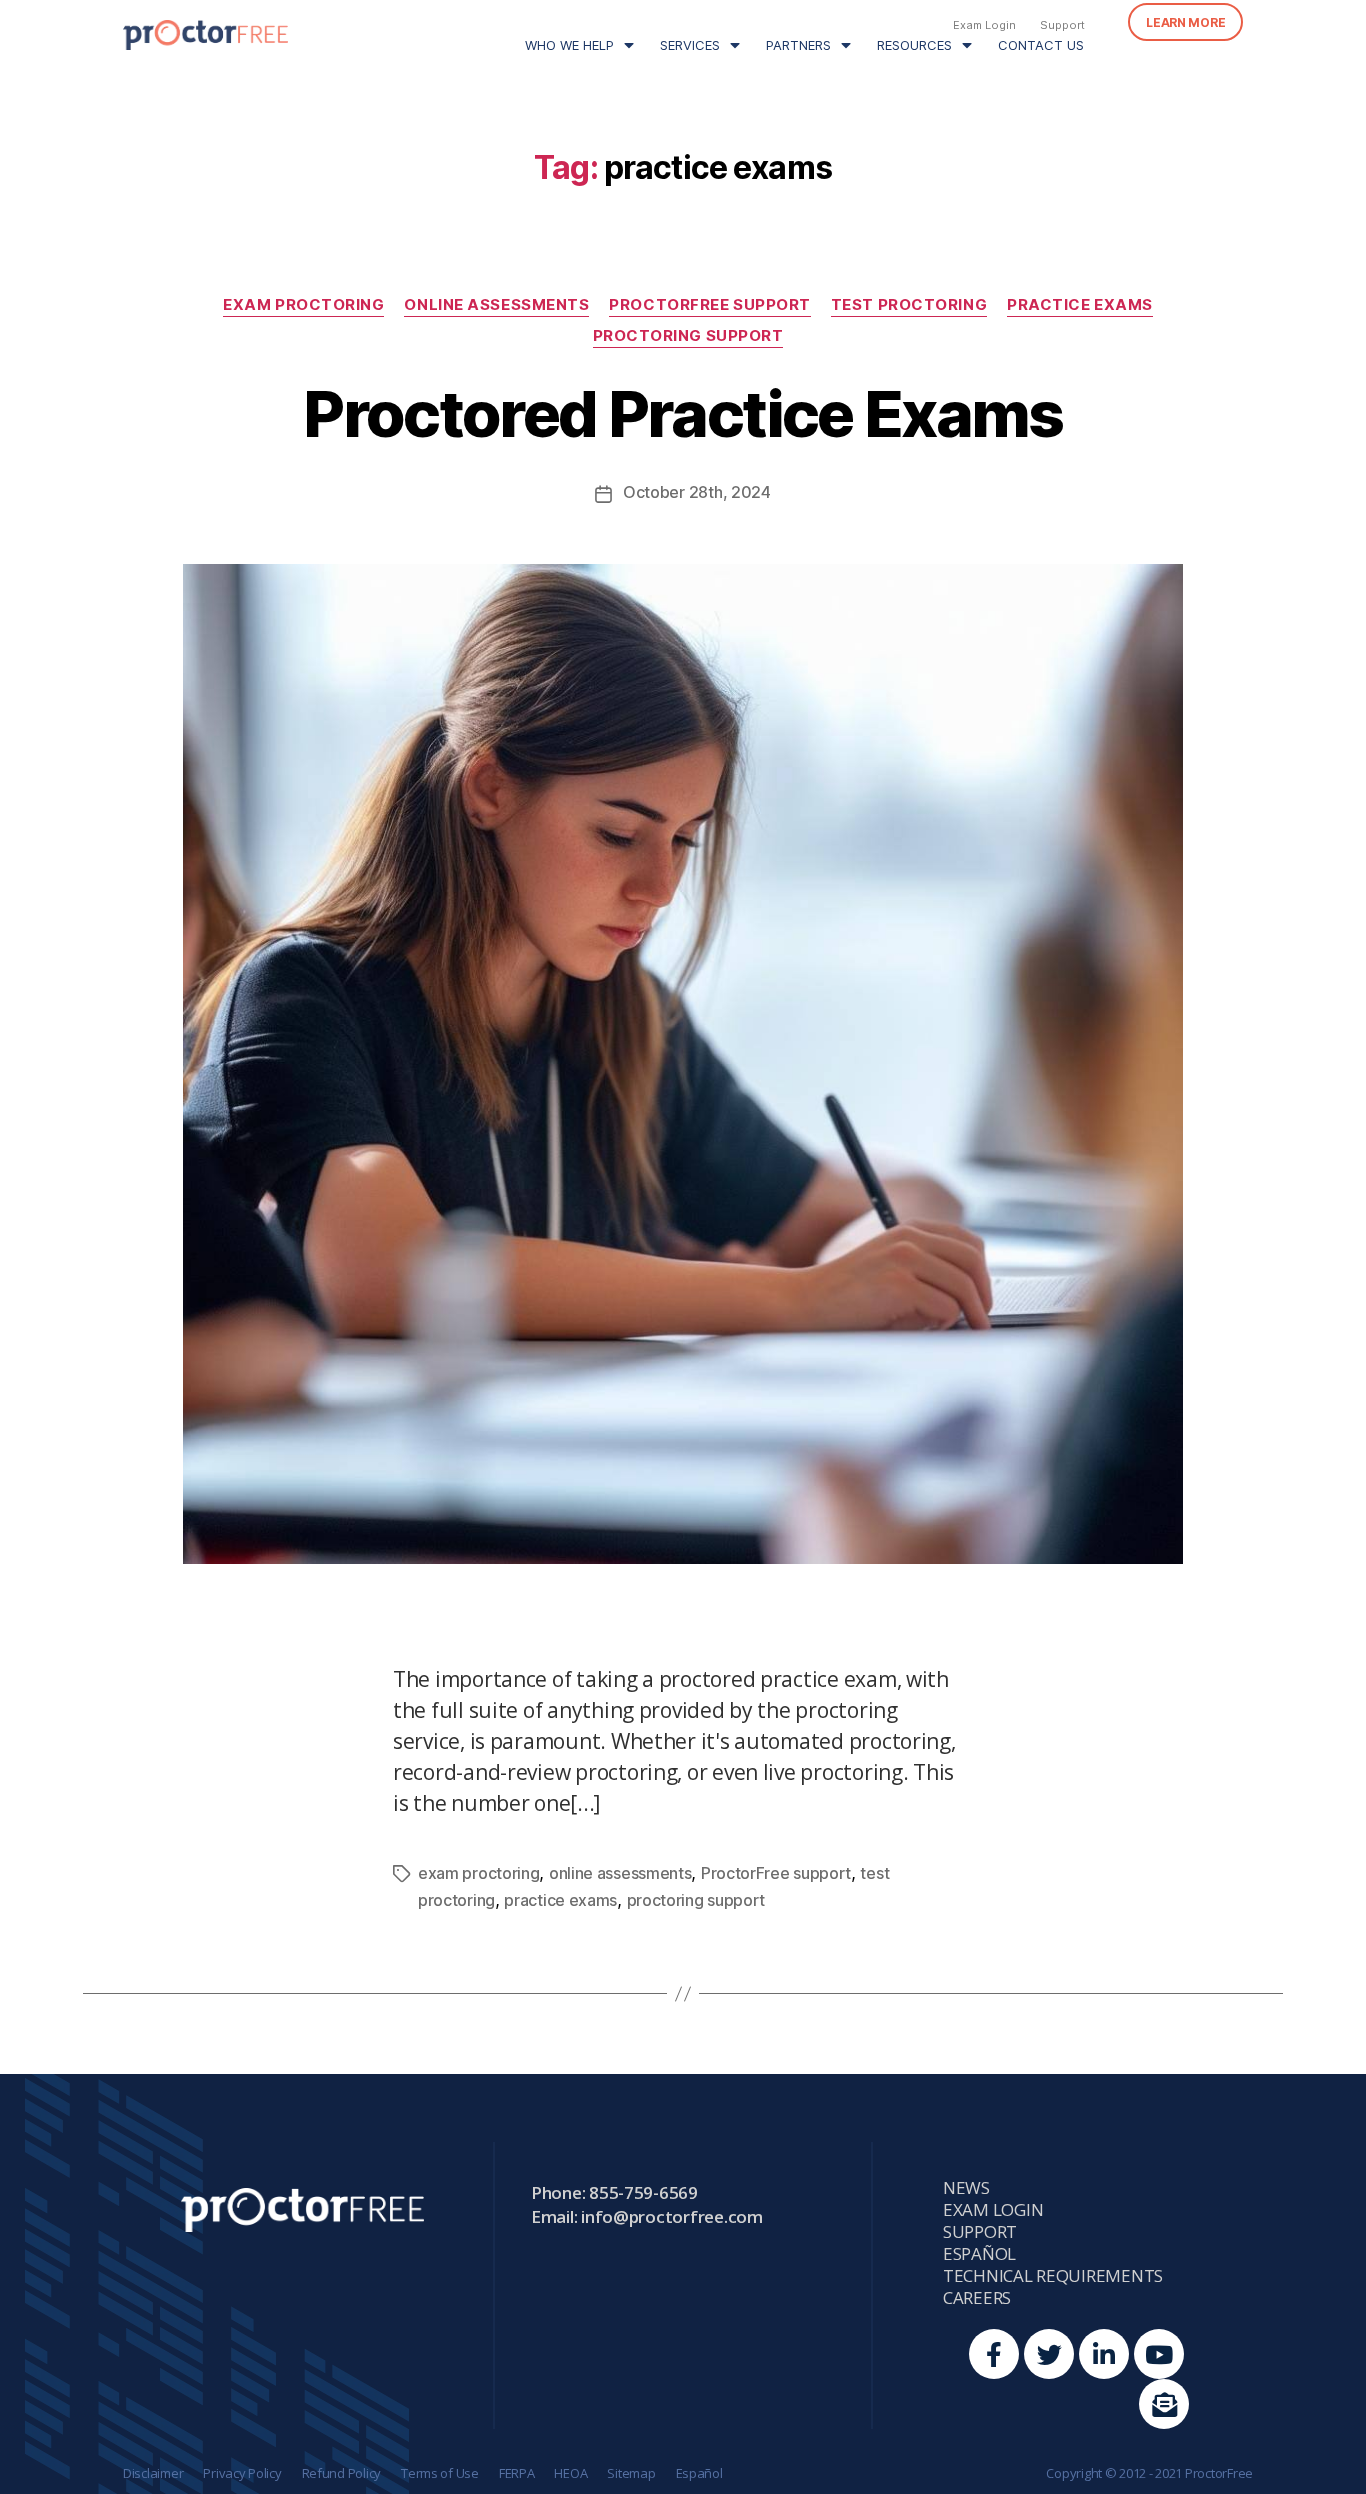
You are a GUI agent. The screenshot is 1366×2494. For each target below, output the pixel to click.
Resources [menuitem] (914, 45)
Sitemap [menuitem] (631, 2473)
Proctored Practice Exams (682, 413)
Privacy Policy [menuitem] (242, 2473)
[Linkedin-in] (1104, 2354)
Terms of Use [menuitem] (440, 2473)
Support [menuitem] (1062, 25)
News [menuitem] (966, 2188)
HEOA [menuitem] (570, 2473)
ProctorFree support (709, 305)
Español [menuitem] (979, 2254)
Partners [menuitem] (798, 45)
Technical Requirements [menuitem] (1053, 2276)
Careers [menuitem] (977, 2298)
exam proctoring (303, 305)
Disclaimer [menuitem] (153, 2473)
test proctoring (909, 305)
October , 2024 (697, 492)
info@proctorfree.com (672, 2216)
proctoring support (688, 336)
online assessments (496, 305)
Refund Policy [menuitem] (342, 2473)
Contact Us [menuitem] (1041, 45)
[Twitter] (1049, 2354)
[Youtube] (1159, 2354)
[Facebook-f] (994, 2354)
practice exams (1080, 305)
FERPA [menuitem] (517, 2473)
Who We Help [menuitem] (569, 45)
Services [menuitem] (690, 45)
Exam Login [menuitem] (984, 25)
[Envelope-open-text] (1164, 2404)
